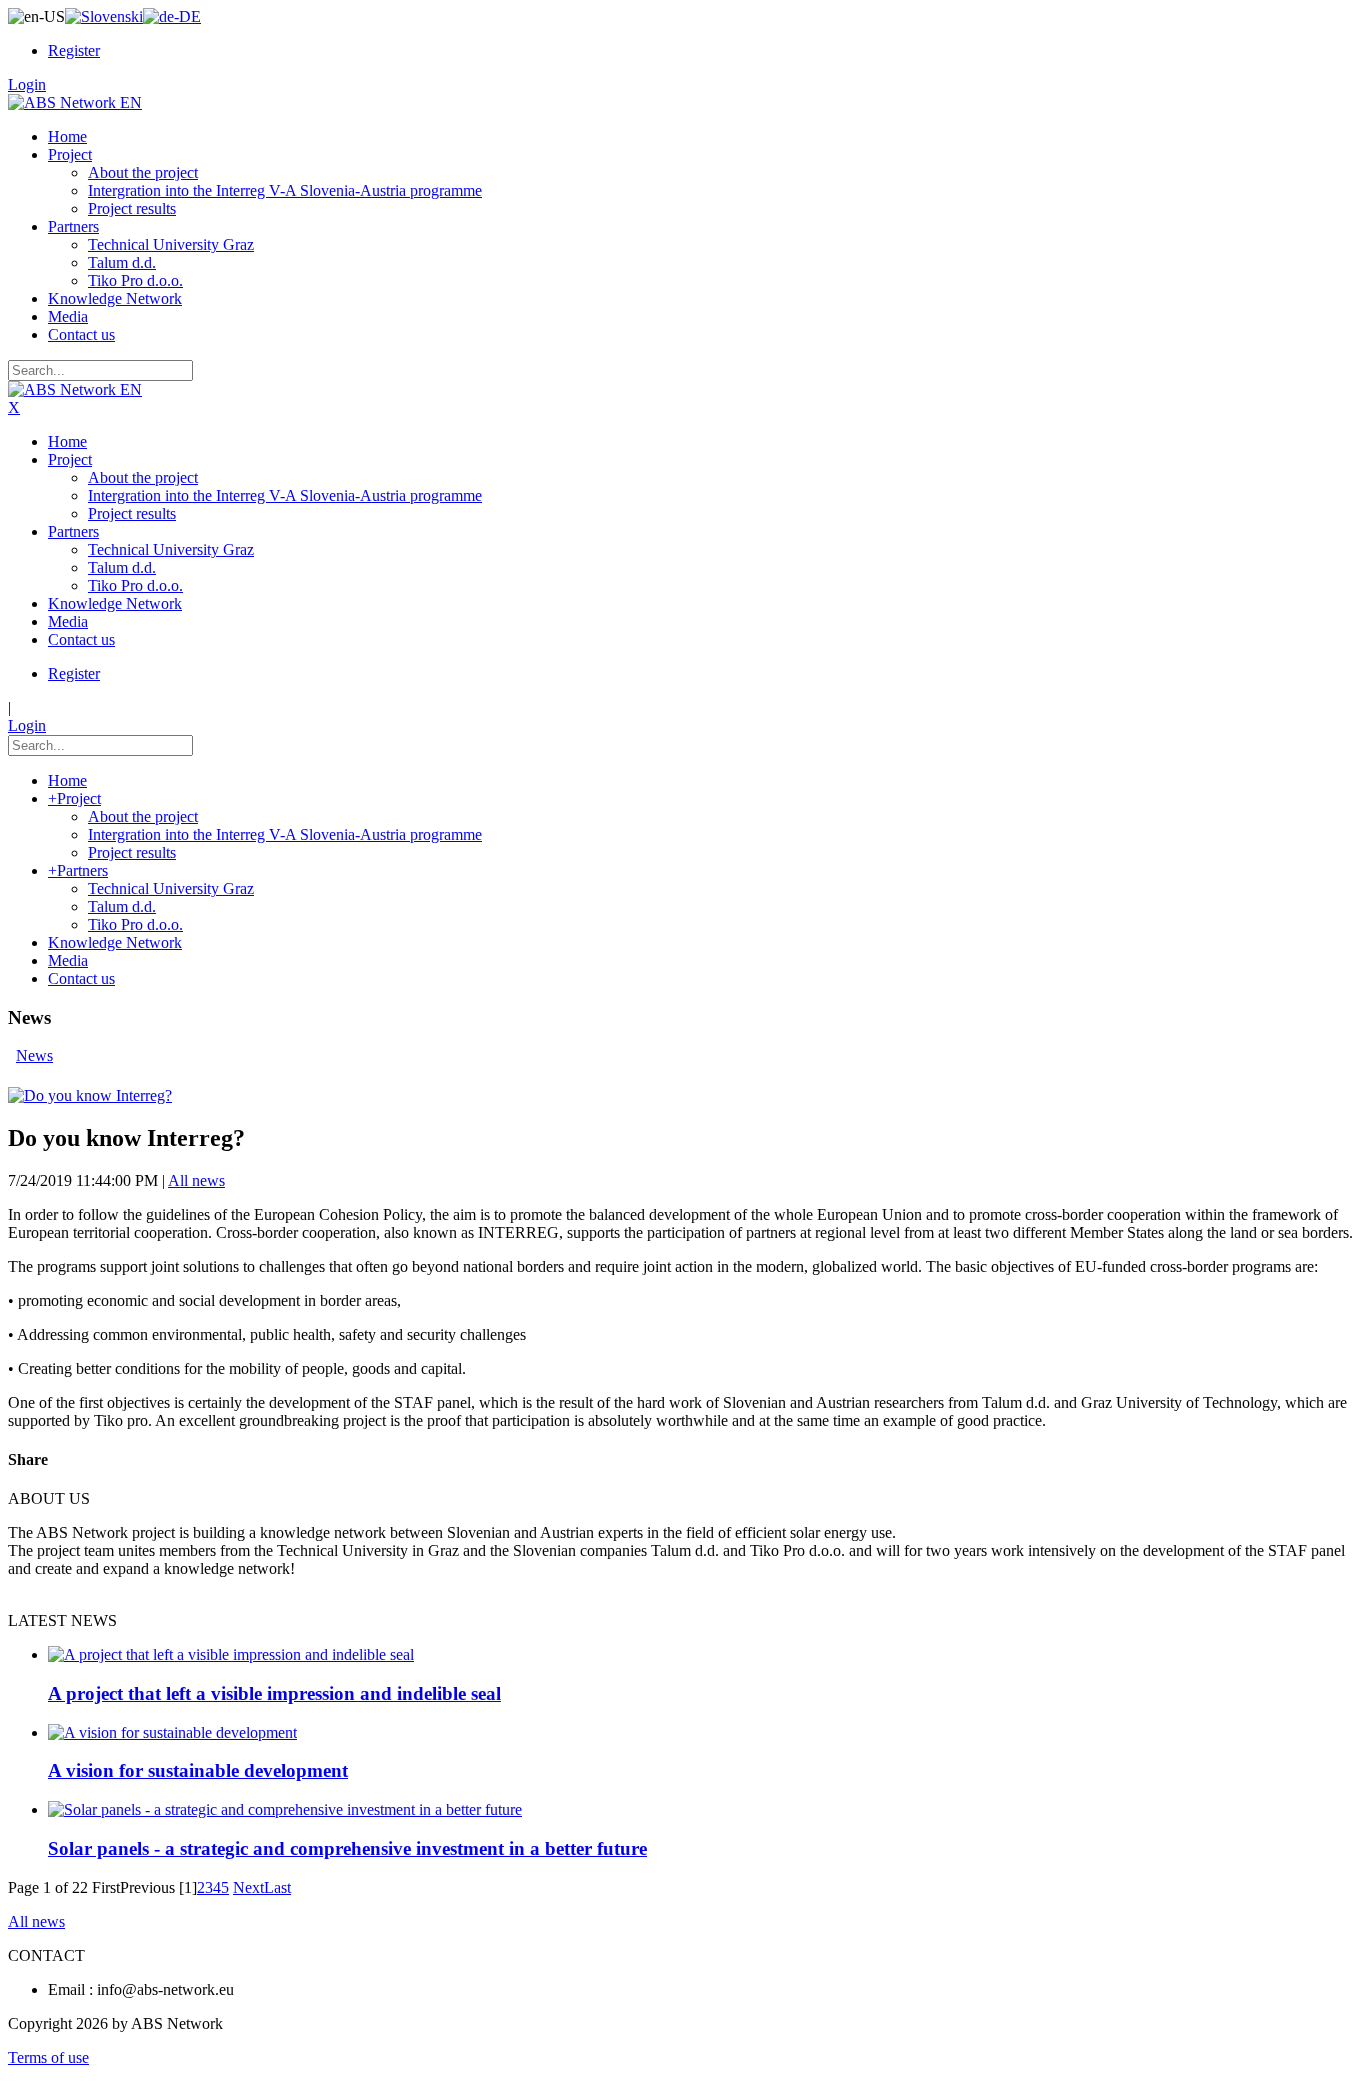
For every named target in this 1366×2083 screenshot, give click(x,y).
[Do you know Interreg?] (90, 1095)
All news (196, 1180)
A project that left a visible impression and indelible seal (274, 1693)
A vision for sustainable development (198, 1770)
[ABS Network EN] (75, 102)
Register (74, 50)
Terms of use (48, 2057)
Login (27, 84)
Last (277, 1887)
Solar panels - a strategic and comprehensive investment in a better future (347, 1848)
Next (248, 1887)
